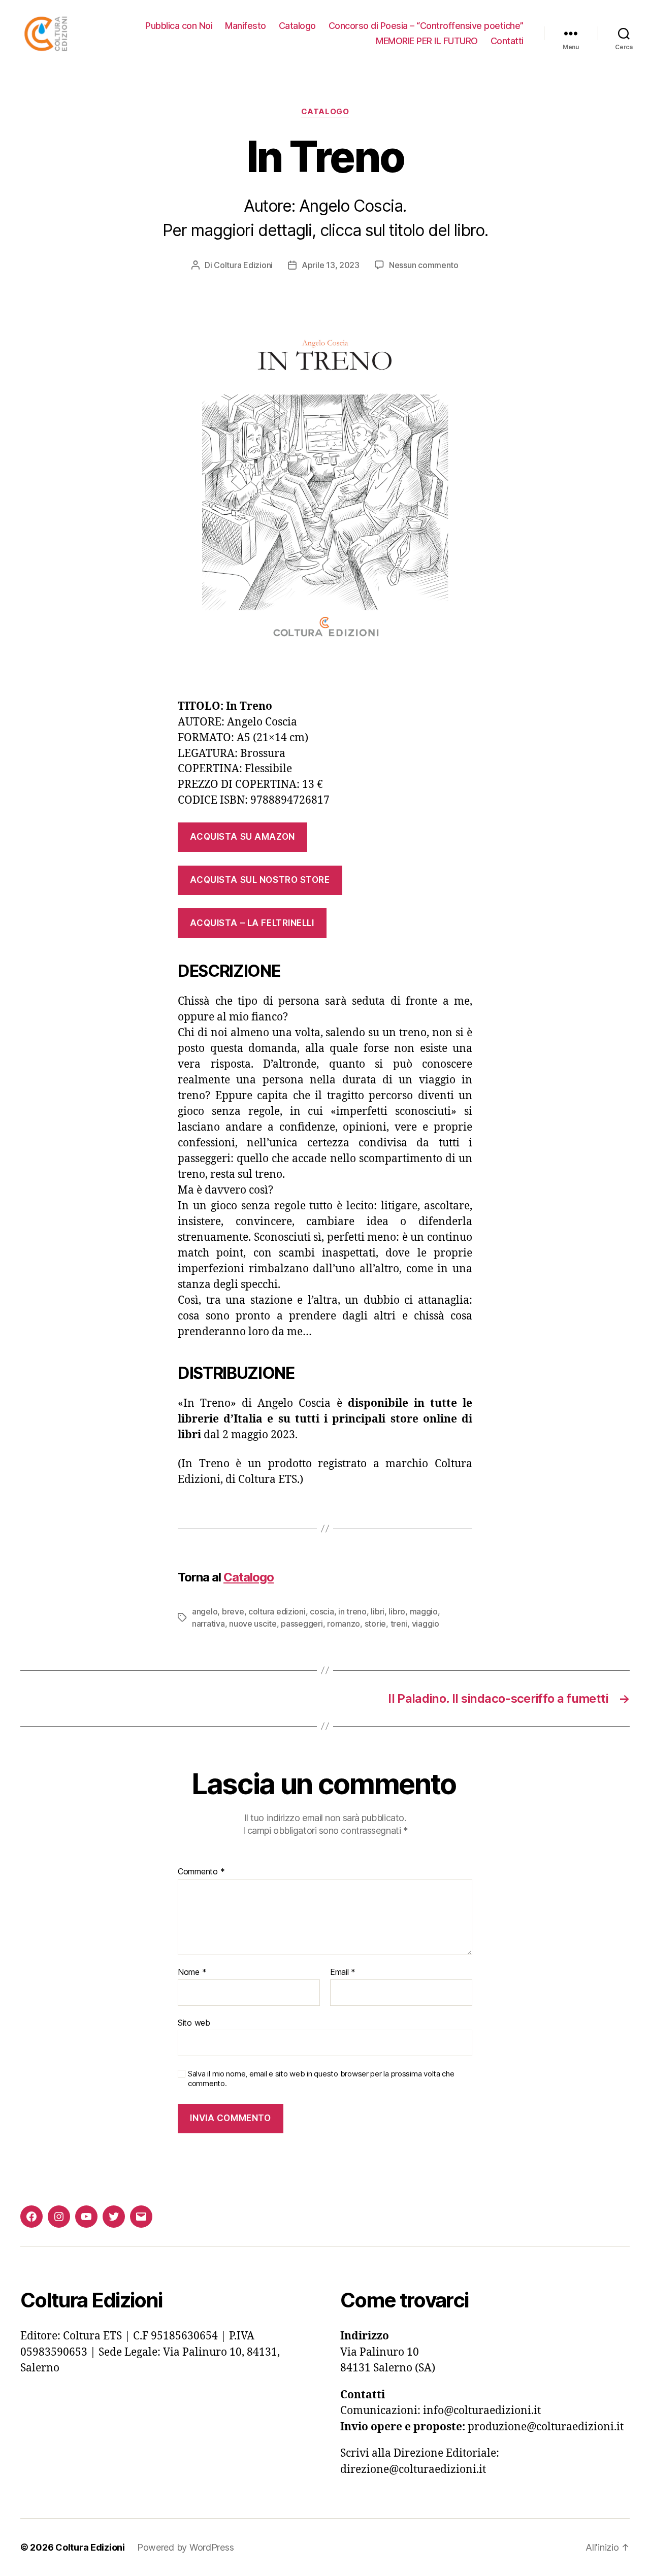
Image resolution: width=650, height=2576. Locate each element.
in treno (352, 1611)
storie (375, 1624)
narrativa (208, 1624)
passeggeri (302, 1624)
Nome (192, 1972)
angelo (205, 1611)
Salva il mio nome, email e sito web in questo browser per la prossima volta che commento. (321, 2079)
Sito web (194, 2022)
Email (343, 1972)
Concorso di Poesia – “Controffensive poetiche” (426, 26)
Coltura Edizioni (243, 265)
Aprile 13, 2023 (331, 265)
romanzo (344, 1624)
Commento (201, 1872)
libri (378, 1611)
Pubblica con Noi (179, 26)
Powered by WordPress (186, 2547)
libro (397, 1611)
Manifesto (246, 26)
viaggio (426, 1624)
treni (399, 1624)
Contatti (507, 41)
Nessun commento (424, 265)
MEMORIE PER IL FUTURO (427, 41)
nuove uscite (253, 1624)
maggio (424, 1611)
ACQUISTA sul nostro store (260, 880)
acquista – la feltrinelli (252, 923)
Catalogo (297, 26)
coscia (322, 1611)
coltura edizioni (277, 1611)
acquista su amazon (242, 837)
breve (233, 1611)
